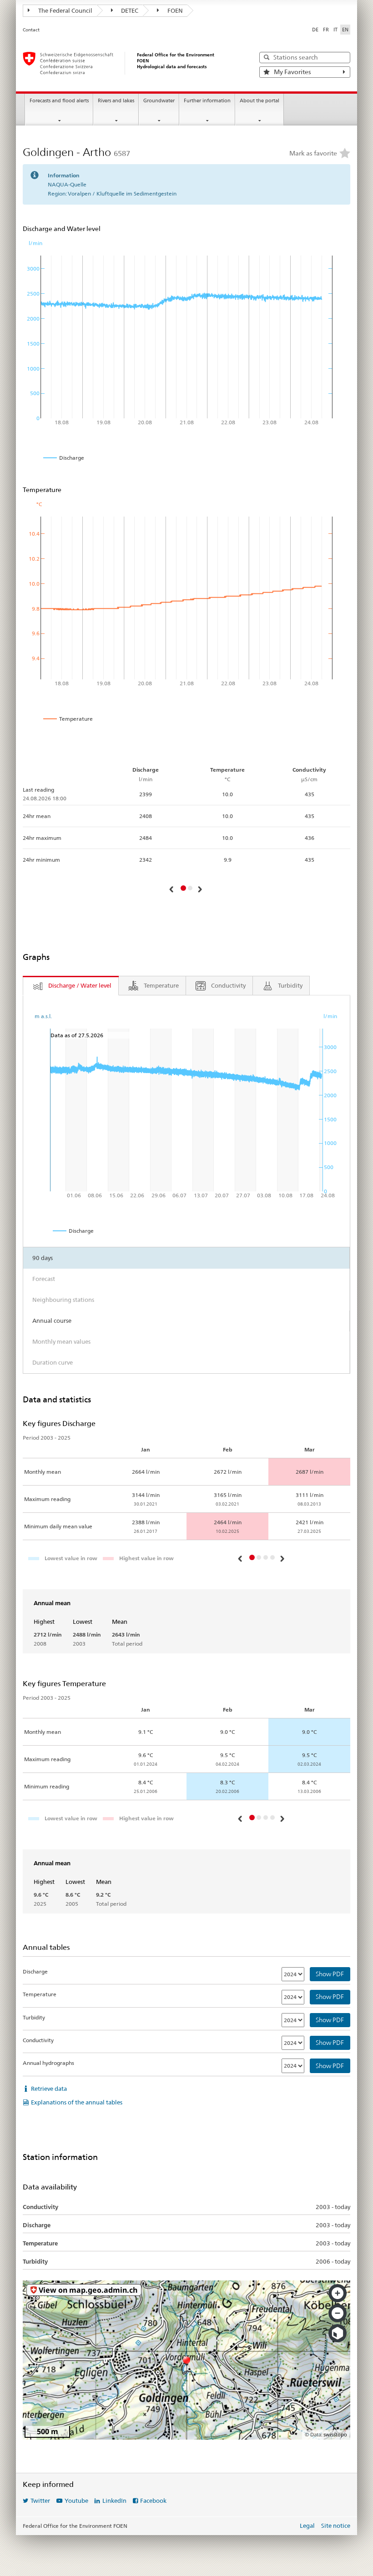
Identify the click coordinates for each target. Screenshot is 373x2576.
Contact (31, 30)
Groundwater (159, 101)
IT (335, 30)
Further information (207, 101)
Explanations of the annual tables (77, 2102)
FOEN (174, 10)
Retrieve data (49, 2089)
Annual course (52, 1321)
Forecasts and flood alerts (59, 101)
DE (315, 30)
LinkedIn (114, 2501)
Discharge (35, 1971)
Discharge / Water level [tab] (80, 985)
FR (326, 30)
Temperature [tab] (161, 985)
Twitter (40, 2501)
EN (345, 30)
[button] (172, 889)
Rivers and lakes (116, 101)
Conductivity (38, 2040)
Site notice (336, 2526)
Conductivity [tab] (228, 985)
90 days (43, 1258)
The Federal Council (65, 10)
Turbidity (34, 2017)
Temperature (40, 1994)
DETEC (129, 10)
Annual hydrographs (48, 2063)
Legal (307, 2526)
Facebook (153, 2501)
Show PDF (330, 1974)
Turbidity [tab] (290, 985)
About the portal (260, 101)
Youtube (76, 2501)
